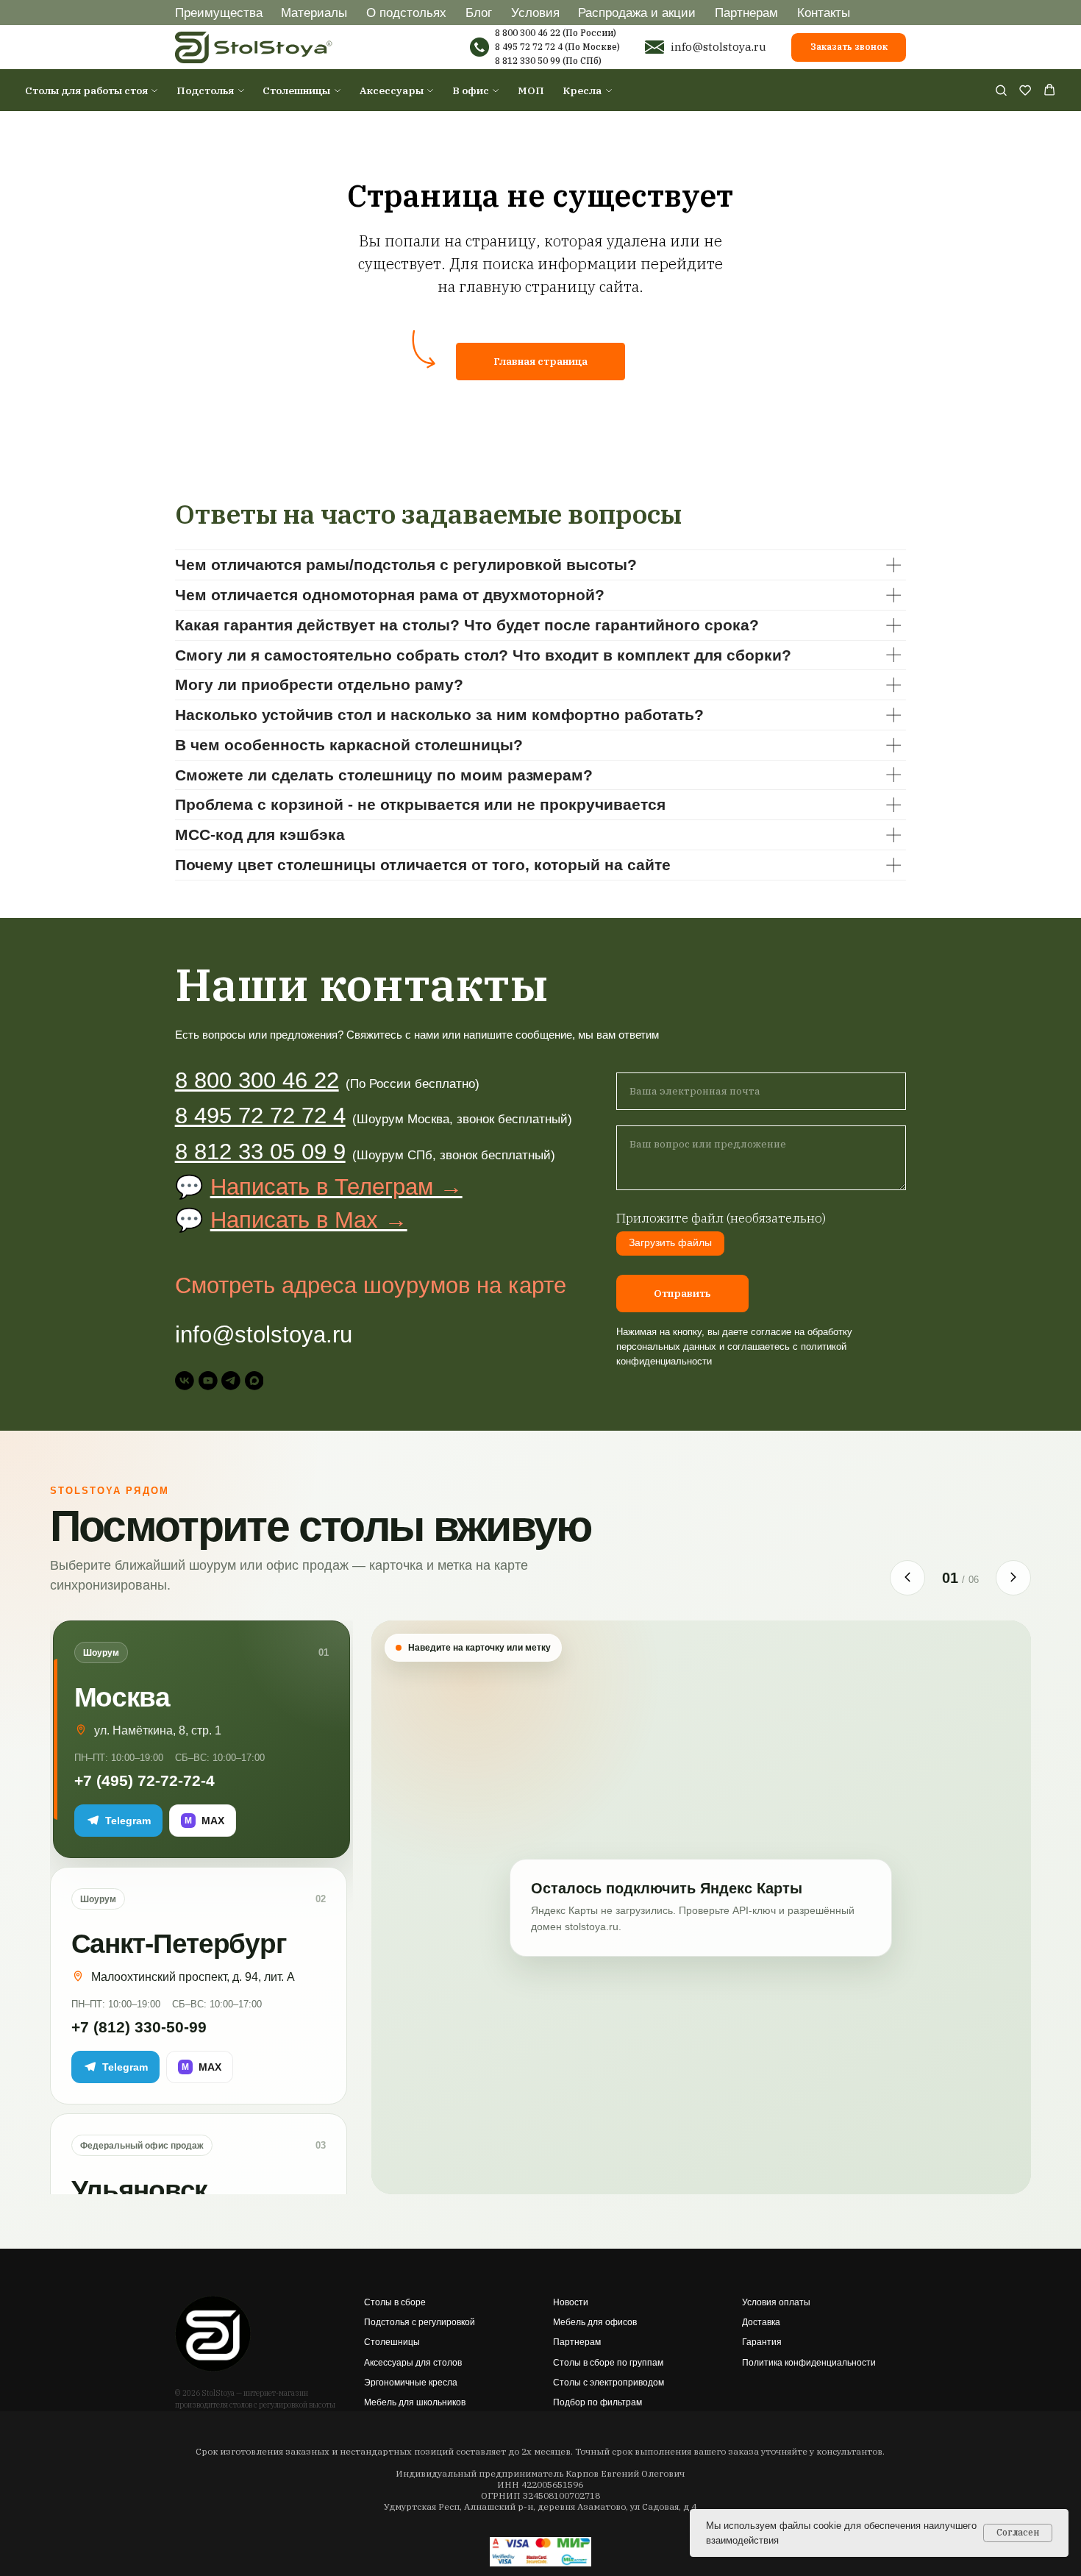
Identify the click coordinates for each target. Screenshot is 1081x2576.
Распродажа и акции (637, 13)
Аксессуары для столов (413, 2363)
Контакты (824, 13)
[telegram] (231, 1381)
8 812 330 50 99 (528, 61)
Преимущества (219, 13)
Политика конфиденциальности (809, 2363)
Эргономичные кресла (411, 2383)
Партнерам (746, 13)
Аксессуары (392, 90)
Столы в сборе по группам (608, 2363)
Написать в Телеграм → (336, 1187)
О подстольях (406, 13)
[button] (1001, 90)
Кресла (582, 90)
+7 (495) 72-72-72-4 (145, 1780)
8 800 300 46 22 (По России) (556, 33)
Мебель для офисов (595, 2322)
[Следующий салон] (1013, 1578)
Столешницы (296, 90)
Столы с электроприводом (609, 2383)
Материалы (314, 13)
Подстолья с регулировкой (420, 2322)
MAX (204, 1821)
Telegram (128, 1821)
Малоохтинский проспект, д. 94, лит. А (193, 1977)
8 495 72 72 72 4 (529, 47)
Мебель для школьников (415, 2402)
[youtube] (208, 1381)
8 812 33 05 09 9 (260, 1152)
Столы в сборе (395, 2302)
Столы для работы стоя (86, 90)
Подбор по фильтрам (597, 2402)
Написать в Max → (309, 1220)
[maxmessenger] (254, 1381)
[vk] (185, 1381)
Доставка (761, 2322)
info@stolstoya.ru (718, 46)
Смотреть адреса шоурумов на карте (371, 1285)
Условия (535, 13)
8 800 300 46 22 (257, 1080)
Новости (571, 2302)
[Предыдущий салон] (907, 1578)
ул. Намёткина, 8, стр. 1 (158, 1730)
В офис (471, 90)
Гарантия (762, 2342)
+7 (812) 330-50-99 (139, 2027)
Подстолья (205, 90)
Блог (479, 13)
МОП (531, 90)
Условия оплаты (776, 2302)
